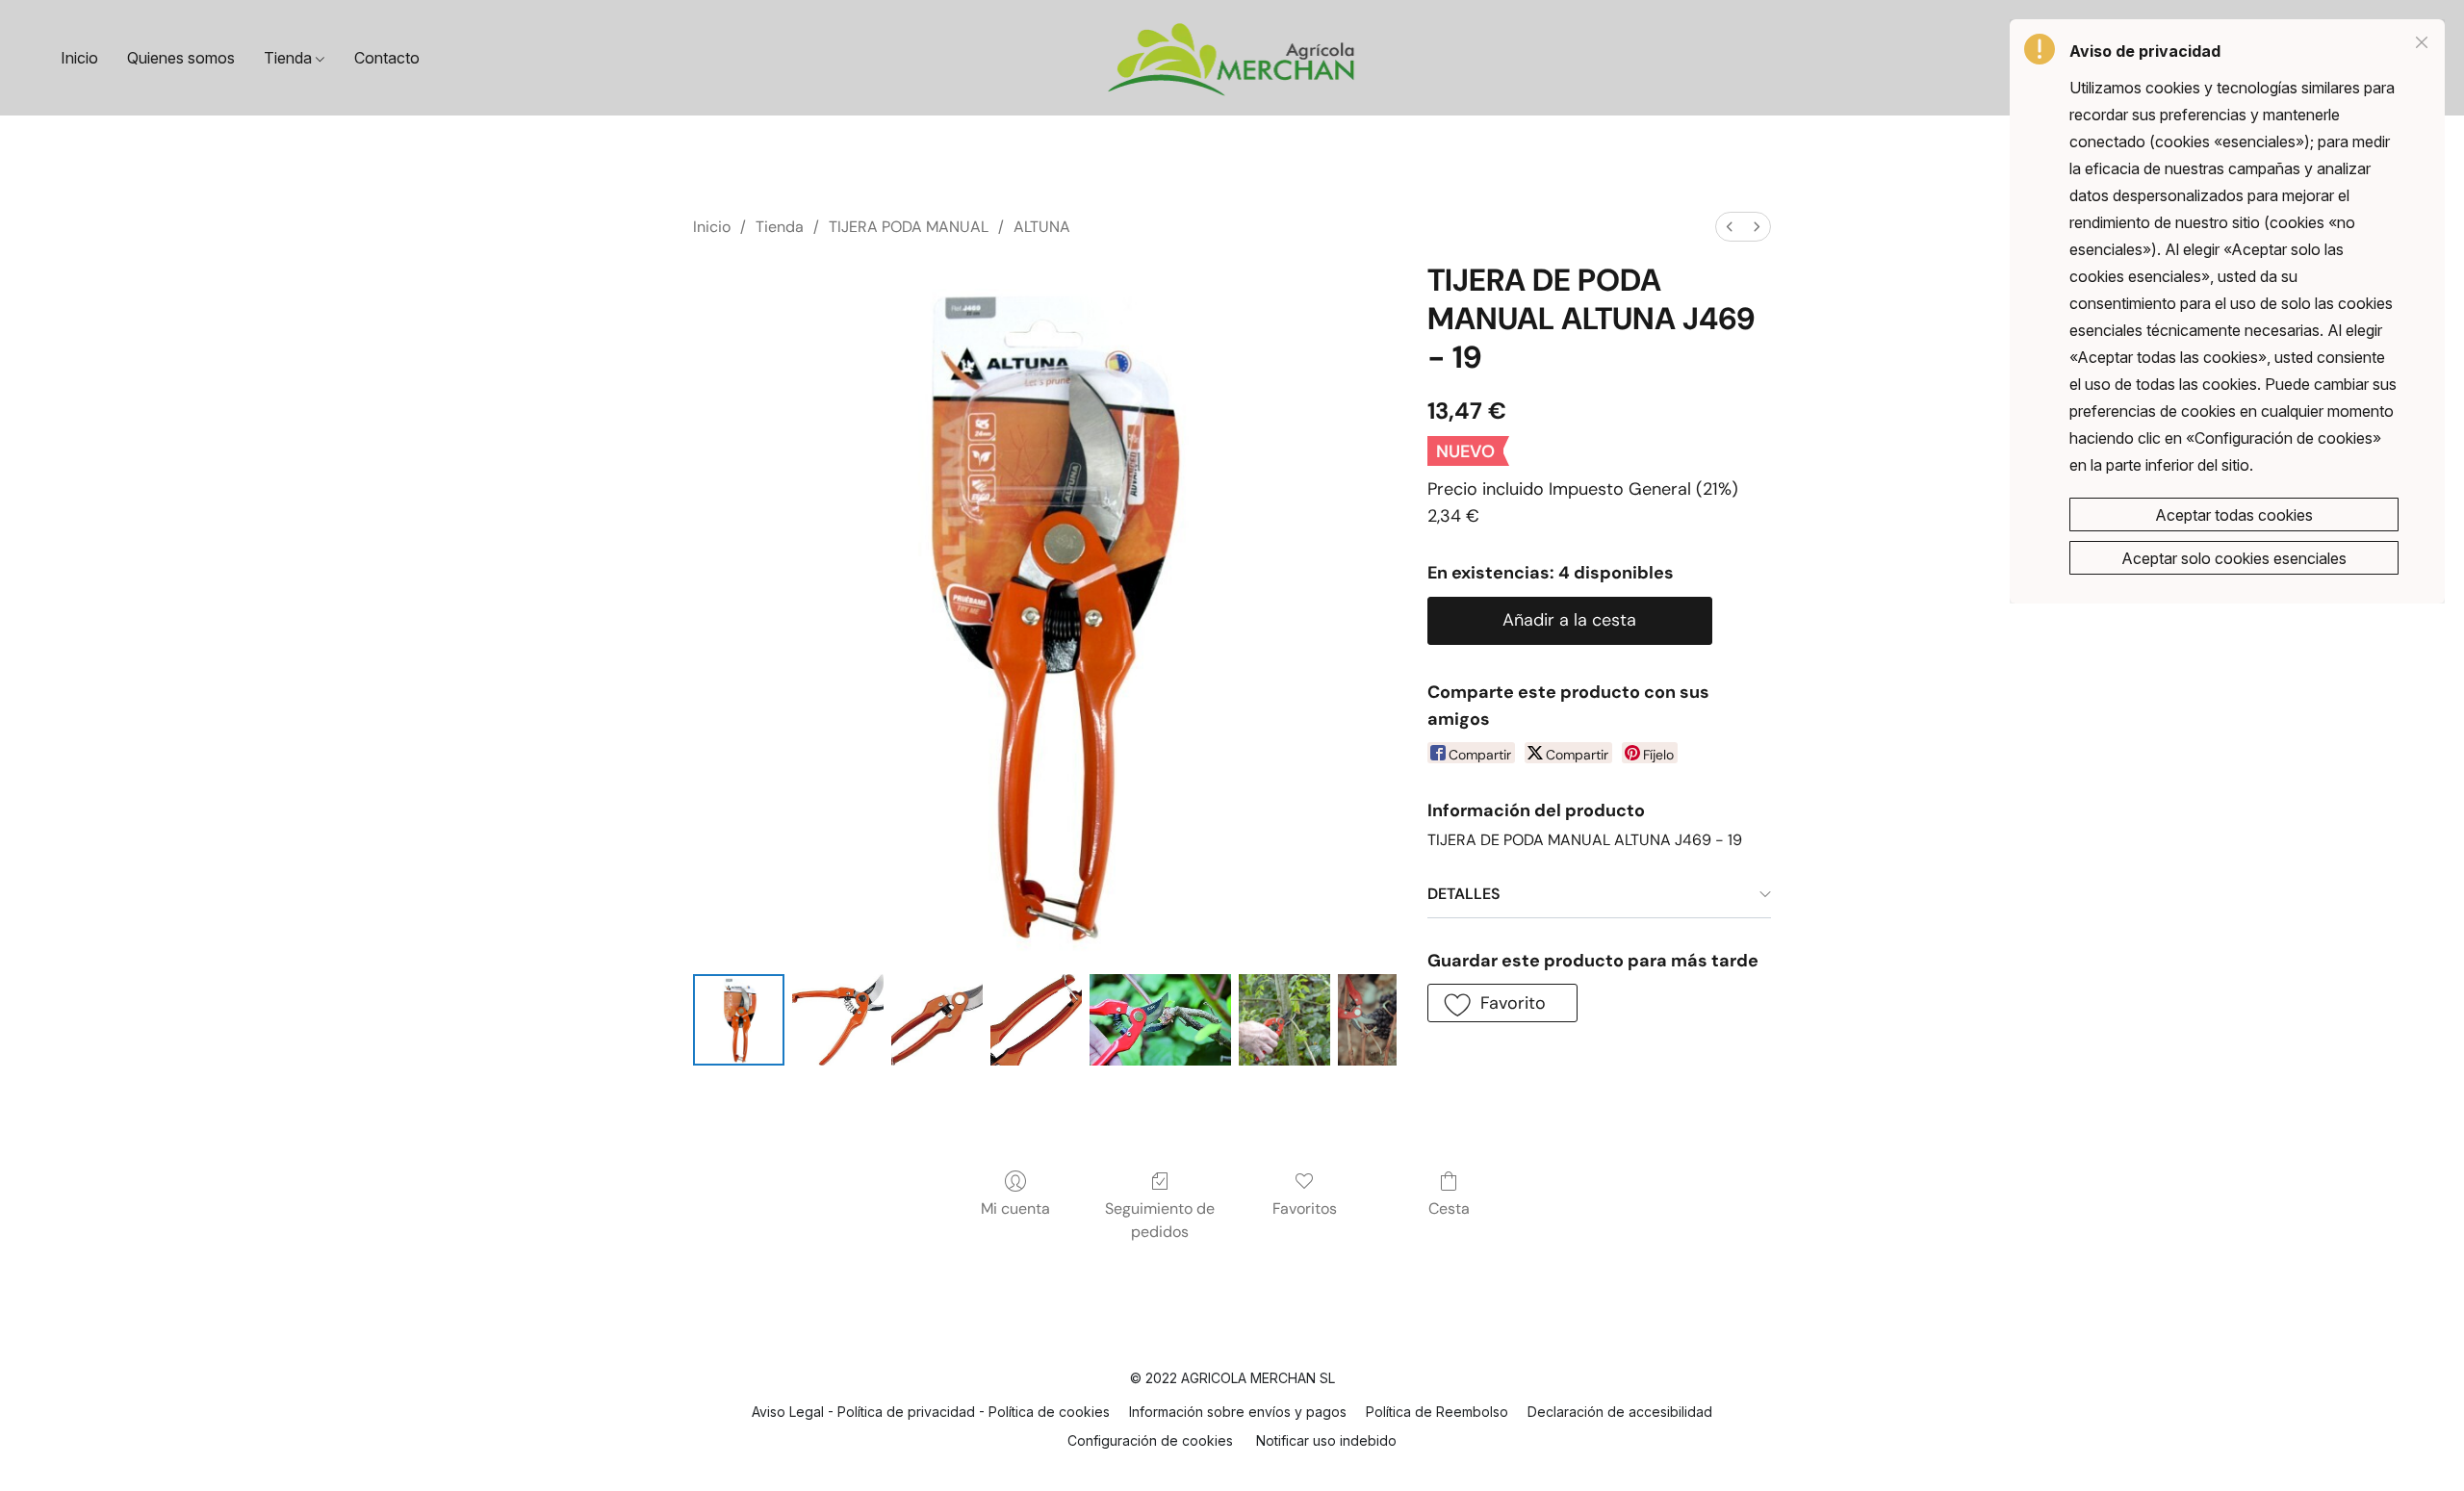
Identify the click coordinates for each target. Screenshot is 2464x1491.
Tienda (290, 58)
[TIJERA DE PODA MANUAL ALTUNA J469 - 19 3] (1036, 1020)
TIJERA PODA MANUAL (909, 227)
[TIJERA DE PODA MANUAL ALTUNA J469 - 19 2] (937, 1020)
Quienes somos (181, 58)
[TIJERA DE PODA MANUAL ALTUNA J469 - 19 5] (1284, 1020)
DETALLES (1464, 894)
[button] (1232, 58)
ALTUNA (1042, 227)
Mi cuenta (1015, 1208)
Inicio (79, 58)
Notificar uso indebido (1326, 1440)
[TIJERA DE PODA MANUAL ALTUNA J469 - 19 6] (1367, 1020)
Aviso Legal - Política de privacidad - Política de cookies (931, 1412)
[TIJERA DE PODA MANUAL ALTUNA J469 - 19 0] (739, 1020)
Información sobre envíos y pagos (1238, 1412)
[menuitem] (1730, 227)
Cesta (1449, 1208)
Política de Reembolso (1437, 1412)
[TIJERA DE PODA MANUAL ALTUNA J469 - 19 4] (1160, 1020)
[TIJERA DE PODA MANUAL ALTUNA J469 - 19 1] (838, 1020)
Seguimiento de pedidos (1160, 1220)
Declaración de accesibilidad (1620, 1412)
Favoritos (1305, 1208)
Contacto (387, 58)
